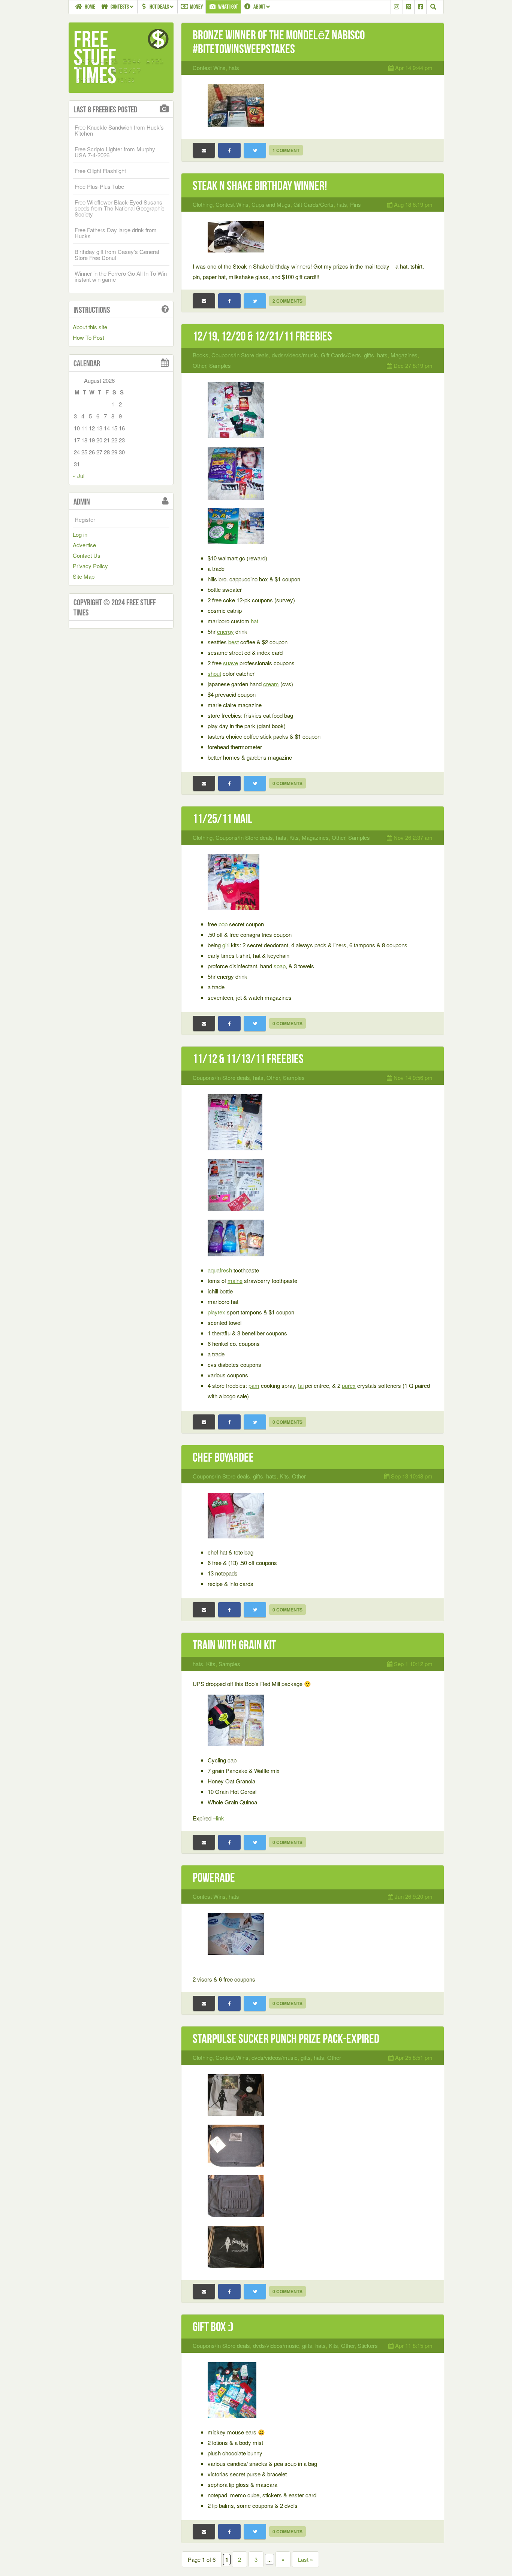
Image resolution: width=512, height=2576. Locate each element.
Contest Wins (209, 68)
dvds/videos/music (295, 355)
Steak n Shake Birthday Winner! (260, 186)
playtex (216, 1312)
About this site (90, 327)
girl (226, 945)
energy (225, 631)
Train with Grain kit (234, 1645)
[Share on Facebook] (229, 150)
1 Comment (286, 150)
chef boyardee (223, 1457)
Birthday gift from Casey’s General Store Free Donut (117, 255)
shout (214, 673)
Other (199, 365)
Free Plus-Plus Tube (99, 186)
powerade (214, 1878)
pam (254, 1385)
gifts (369, 355)
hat (255, 621)
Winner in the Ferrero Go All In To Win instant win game (121, 276)
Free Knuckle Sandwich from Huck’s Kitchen (119, 130)
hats (234, 68)
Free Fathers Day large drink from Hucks (116, 233)
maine (235, 1281)
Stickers (368, 2345)
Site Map (84, 576)
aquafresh (220, 1270)
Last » (305, 2559)
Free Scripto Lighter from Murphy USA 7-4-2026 (115, 152)
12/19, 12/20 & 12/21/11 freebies (262, 336)
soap (280, 966)
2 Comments (287, 301)
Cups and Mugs (271, 204)
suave (231, 663)
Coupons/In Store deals (240, 355)
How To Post (88, 337)
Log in (80, 534)
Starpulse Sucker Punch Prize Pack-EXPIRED (286, 2039)
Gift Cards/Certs (314, 204)
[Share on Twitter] (255, 150)
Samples (220, 365)
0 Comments (287, 783)
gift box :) (213, 2327)
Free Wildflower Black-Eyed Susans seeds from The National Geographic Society (120, 208)
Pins (356, 204)
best (234, 642)
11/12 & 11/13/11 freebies (248, 1059)
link (220, 1818)
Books (201, 355)
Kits (294, 837)
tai (301, 1385)
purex (349, 1385)
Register (85, 519)
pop (223, 924)
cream (271, 684)
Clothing (203, 204)
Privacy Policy (90, 566)
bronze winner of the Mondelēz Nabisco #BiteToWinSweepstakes (279, 42)
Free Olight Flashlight (100, 171)
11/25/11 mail (222, 819)
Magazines (404, 355)
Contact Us (87, 555)
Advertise (84, 545)
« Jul (79, 476)
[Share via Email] (204, 150)
